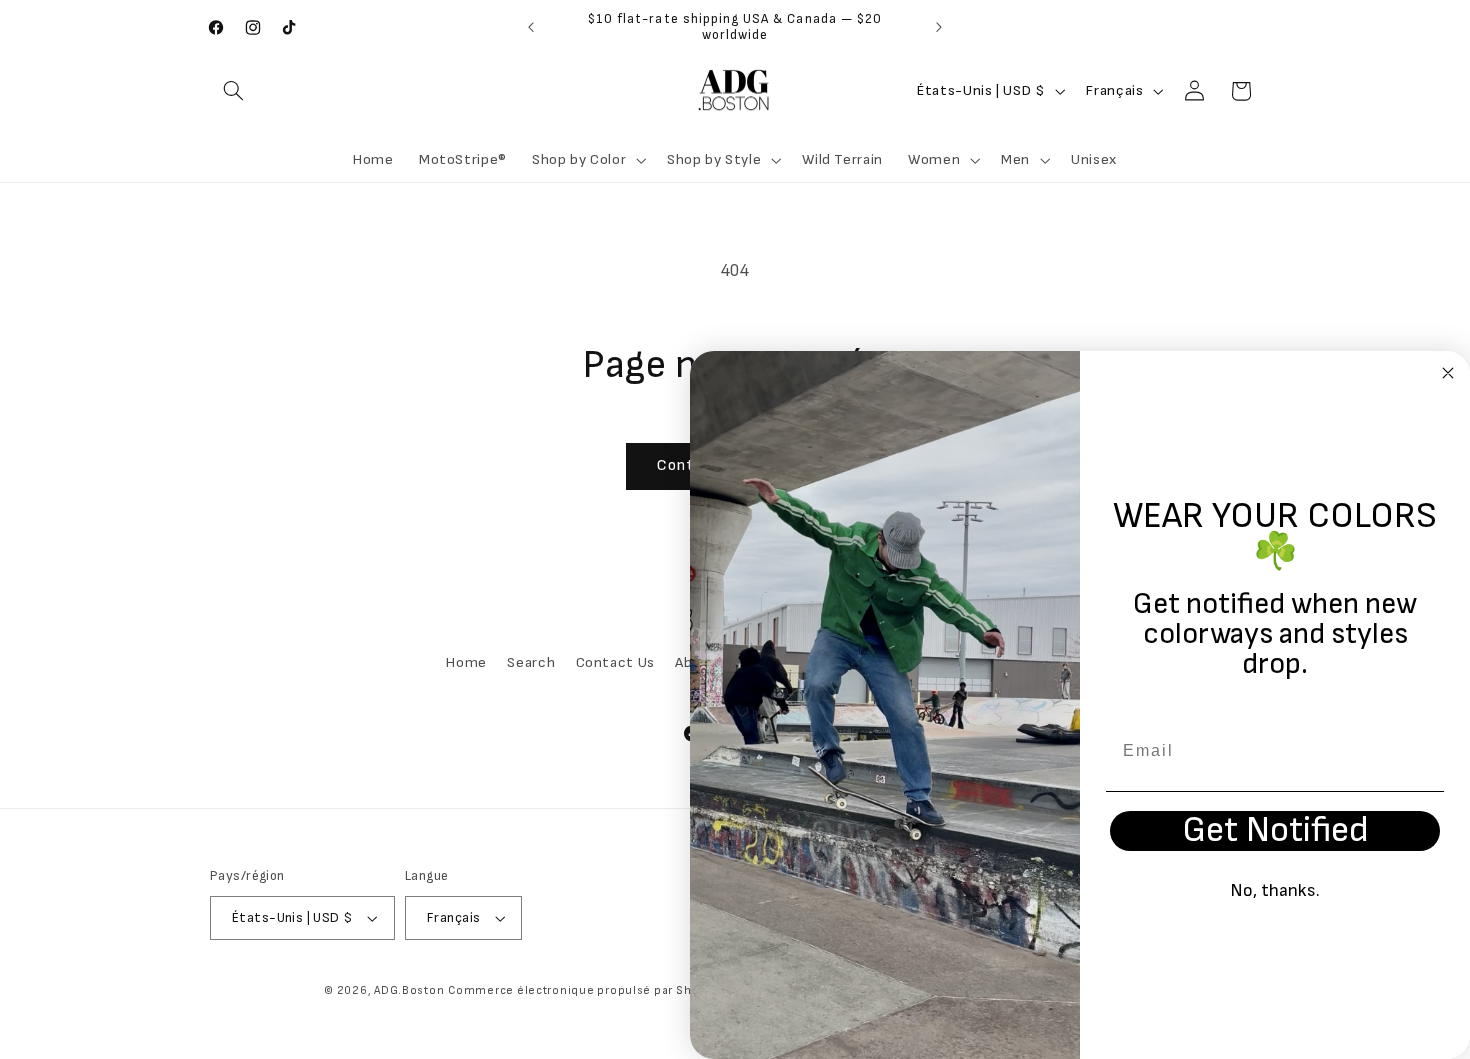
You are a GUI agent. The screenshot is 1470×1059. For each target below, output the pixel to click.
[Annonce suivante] (939, 27)
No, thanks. (1275, 890)
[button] (233, 91)
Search (531, 662)
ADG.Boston (409, 990)
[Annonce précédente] (531, 27)
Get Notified (1275, 831)
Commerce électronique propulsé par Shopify (585, 990)
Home (466, 662)
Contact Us (615, 662)
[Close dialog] (1448, 373)
